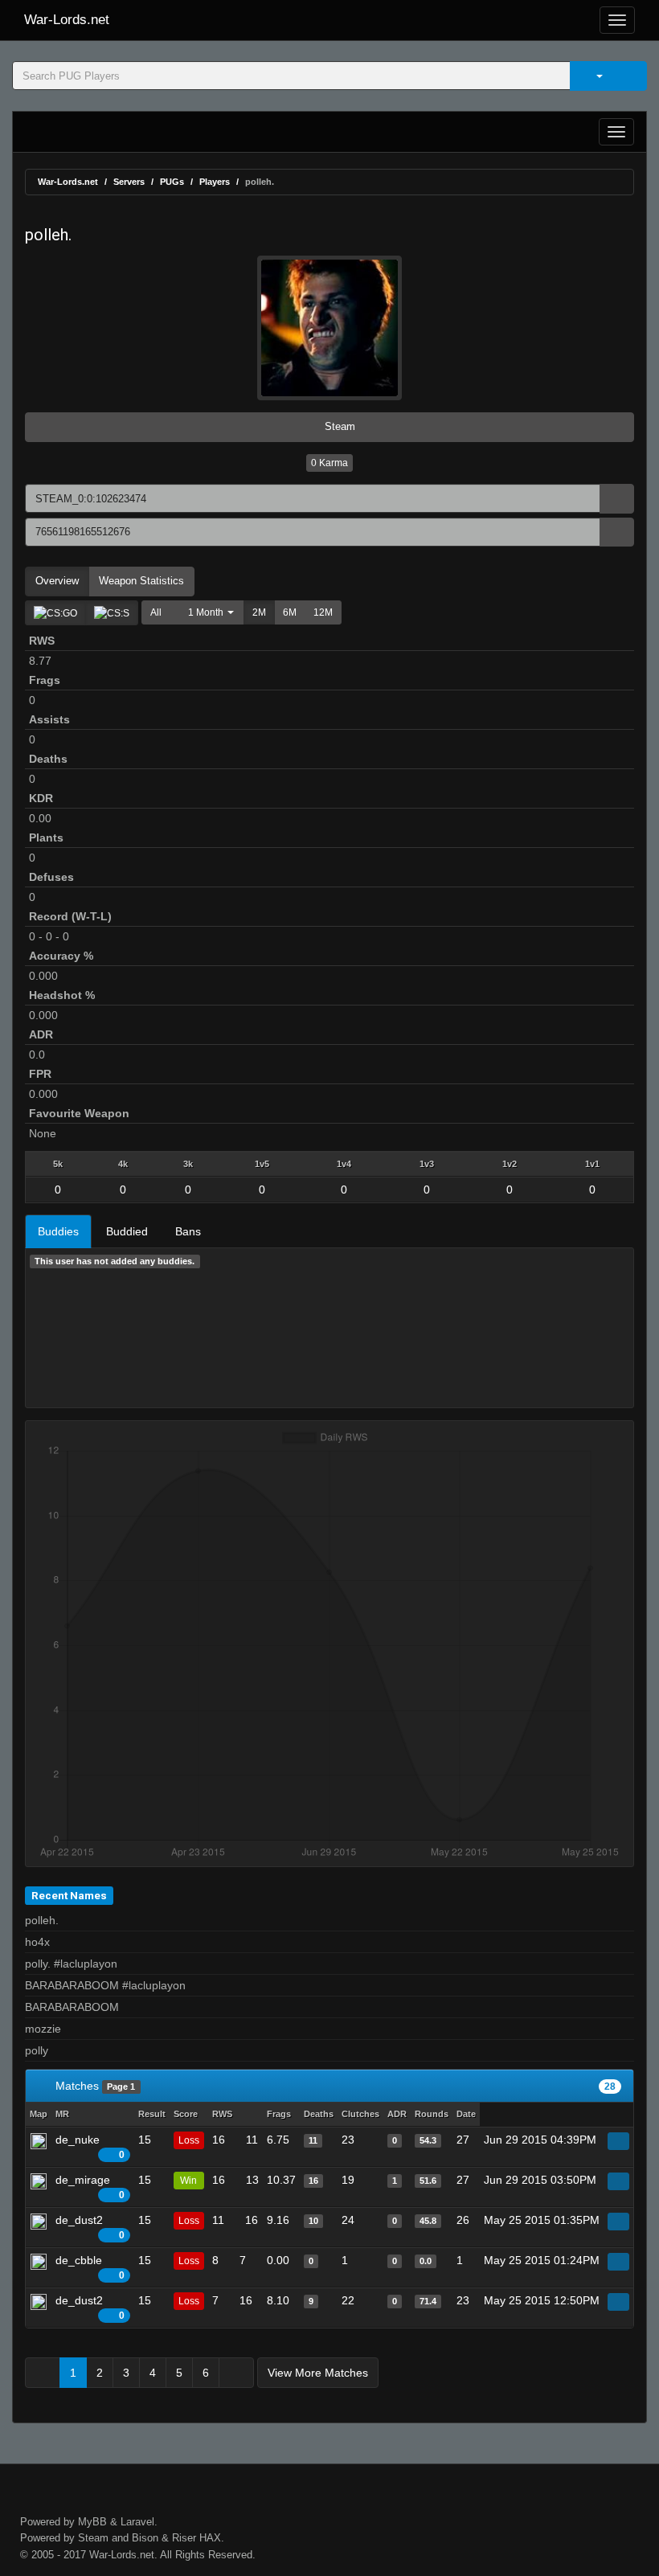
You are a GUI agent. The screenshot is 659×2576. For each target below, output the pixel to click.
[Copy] (617, 499)
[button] (207, 612)
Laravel (137, 2522)
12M (323, 612)
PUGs (172, 182)
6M (290, 612)
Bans (188, 1231)
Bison (145, 2538)
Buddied (127, 1231)
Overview (57, 581)
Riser (184, 2538)
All (156, 612)
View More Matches (318, 2373)
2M (259, 612)
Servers (129, 182)
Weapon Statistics (141, 581)
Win (188, 2181)
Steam (338, 426)
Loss (189, 2140)
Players (215, 182)
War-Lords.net (67, 20)
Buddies (58, 1231)
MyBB (92, 2522)
